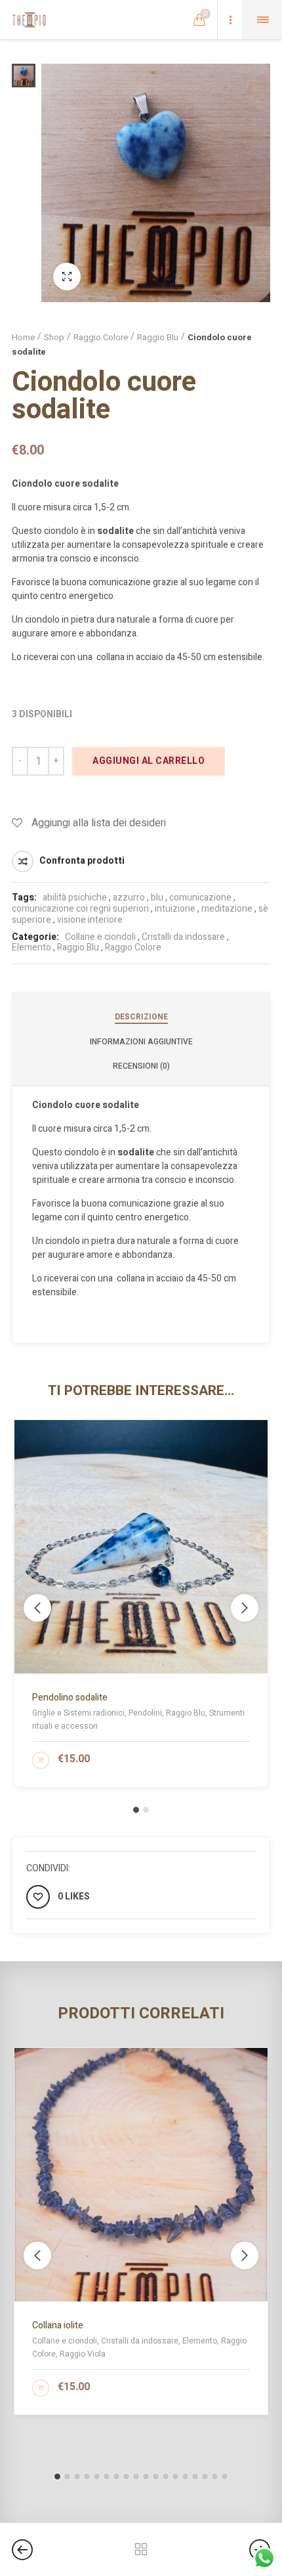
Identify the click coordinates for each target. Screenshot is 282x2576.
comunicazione (200, 898)
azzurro (129, 898)
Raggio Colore (101, 337)
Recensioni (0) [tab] (141, 1066)
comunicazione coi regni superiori (80, 909)
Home (23, 337)
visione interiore (90, 920)
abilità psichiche (75, 898)
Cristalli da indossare (183, 937)
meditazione (227, 909)
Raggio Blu (158, 337)
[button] (136, 1810)
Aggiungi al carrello (149, 761)
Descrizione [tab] (141, 1017)
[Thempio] (29, 20)
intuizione (175, 909)
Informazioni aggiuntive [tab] (141, 1042)
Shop (54, 337)
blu (157, 898)
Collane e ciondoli (100, 937)
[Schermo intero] (67, 277)
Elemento (31, 947)
